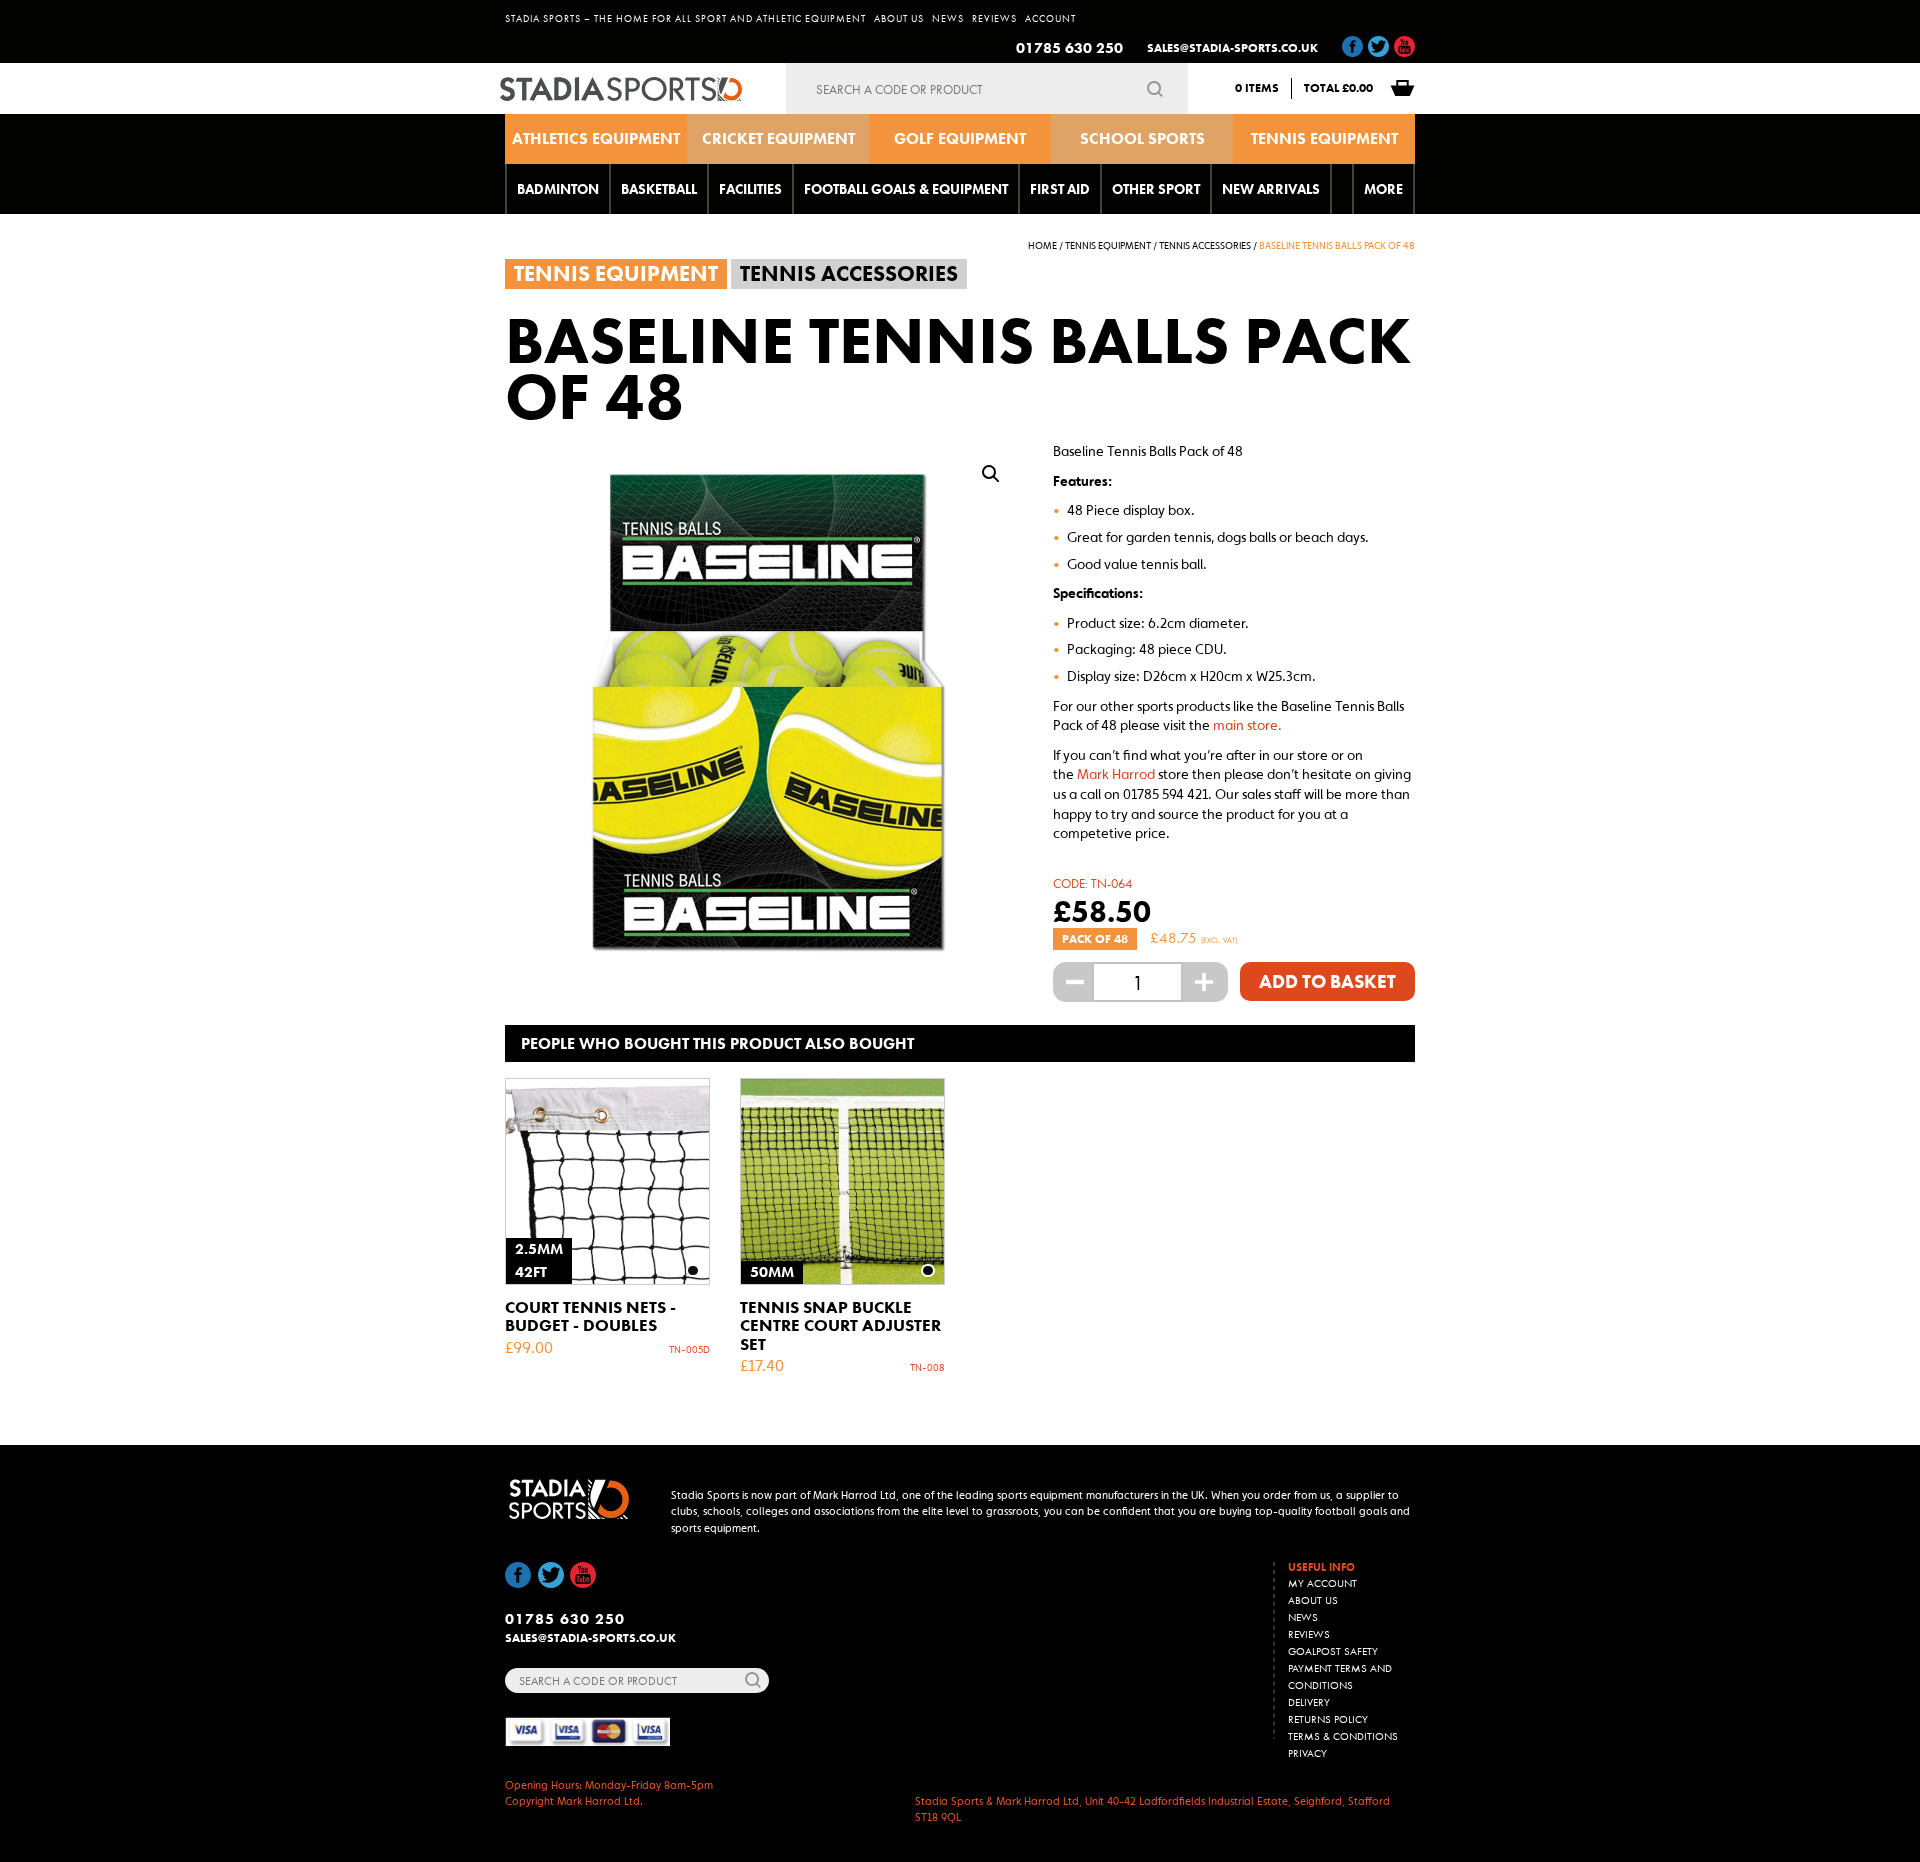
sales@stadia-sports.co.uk (1232, 48)
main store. (1247, 725)
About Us (899, 18)
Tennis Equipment (1324, 138)
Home (1042, 245)
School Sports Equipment (1142, 146)
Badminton (558, 189)
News (948, 18)
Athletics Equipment (596, 138)
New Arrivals (1271, 189)
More (1383, 189)
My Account (1322, 1583)
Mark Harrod (1116, 774)
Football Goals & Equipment (906, 189)
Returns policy (1328, 1719)
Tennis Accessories (1205, 245)
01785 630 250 (1069, 48)
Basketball (659, 189)
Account (1050, 18)
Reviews (994, 18)
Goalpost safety (1333, 1651)
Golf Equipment (960, 138)
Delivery (1309, 1702)
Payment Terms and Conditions (1340, 1676)
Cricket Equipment (778, 138)
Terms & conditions (1343, 1736)
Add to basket (1327, 981)
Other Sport (1156, 189)
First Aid (1060, 189)
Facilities (750, 189)
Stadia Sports (628, 89)
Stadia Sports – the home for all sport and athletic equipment (685, 18)
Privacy (1307, 1753)
